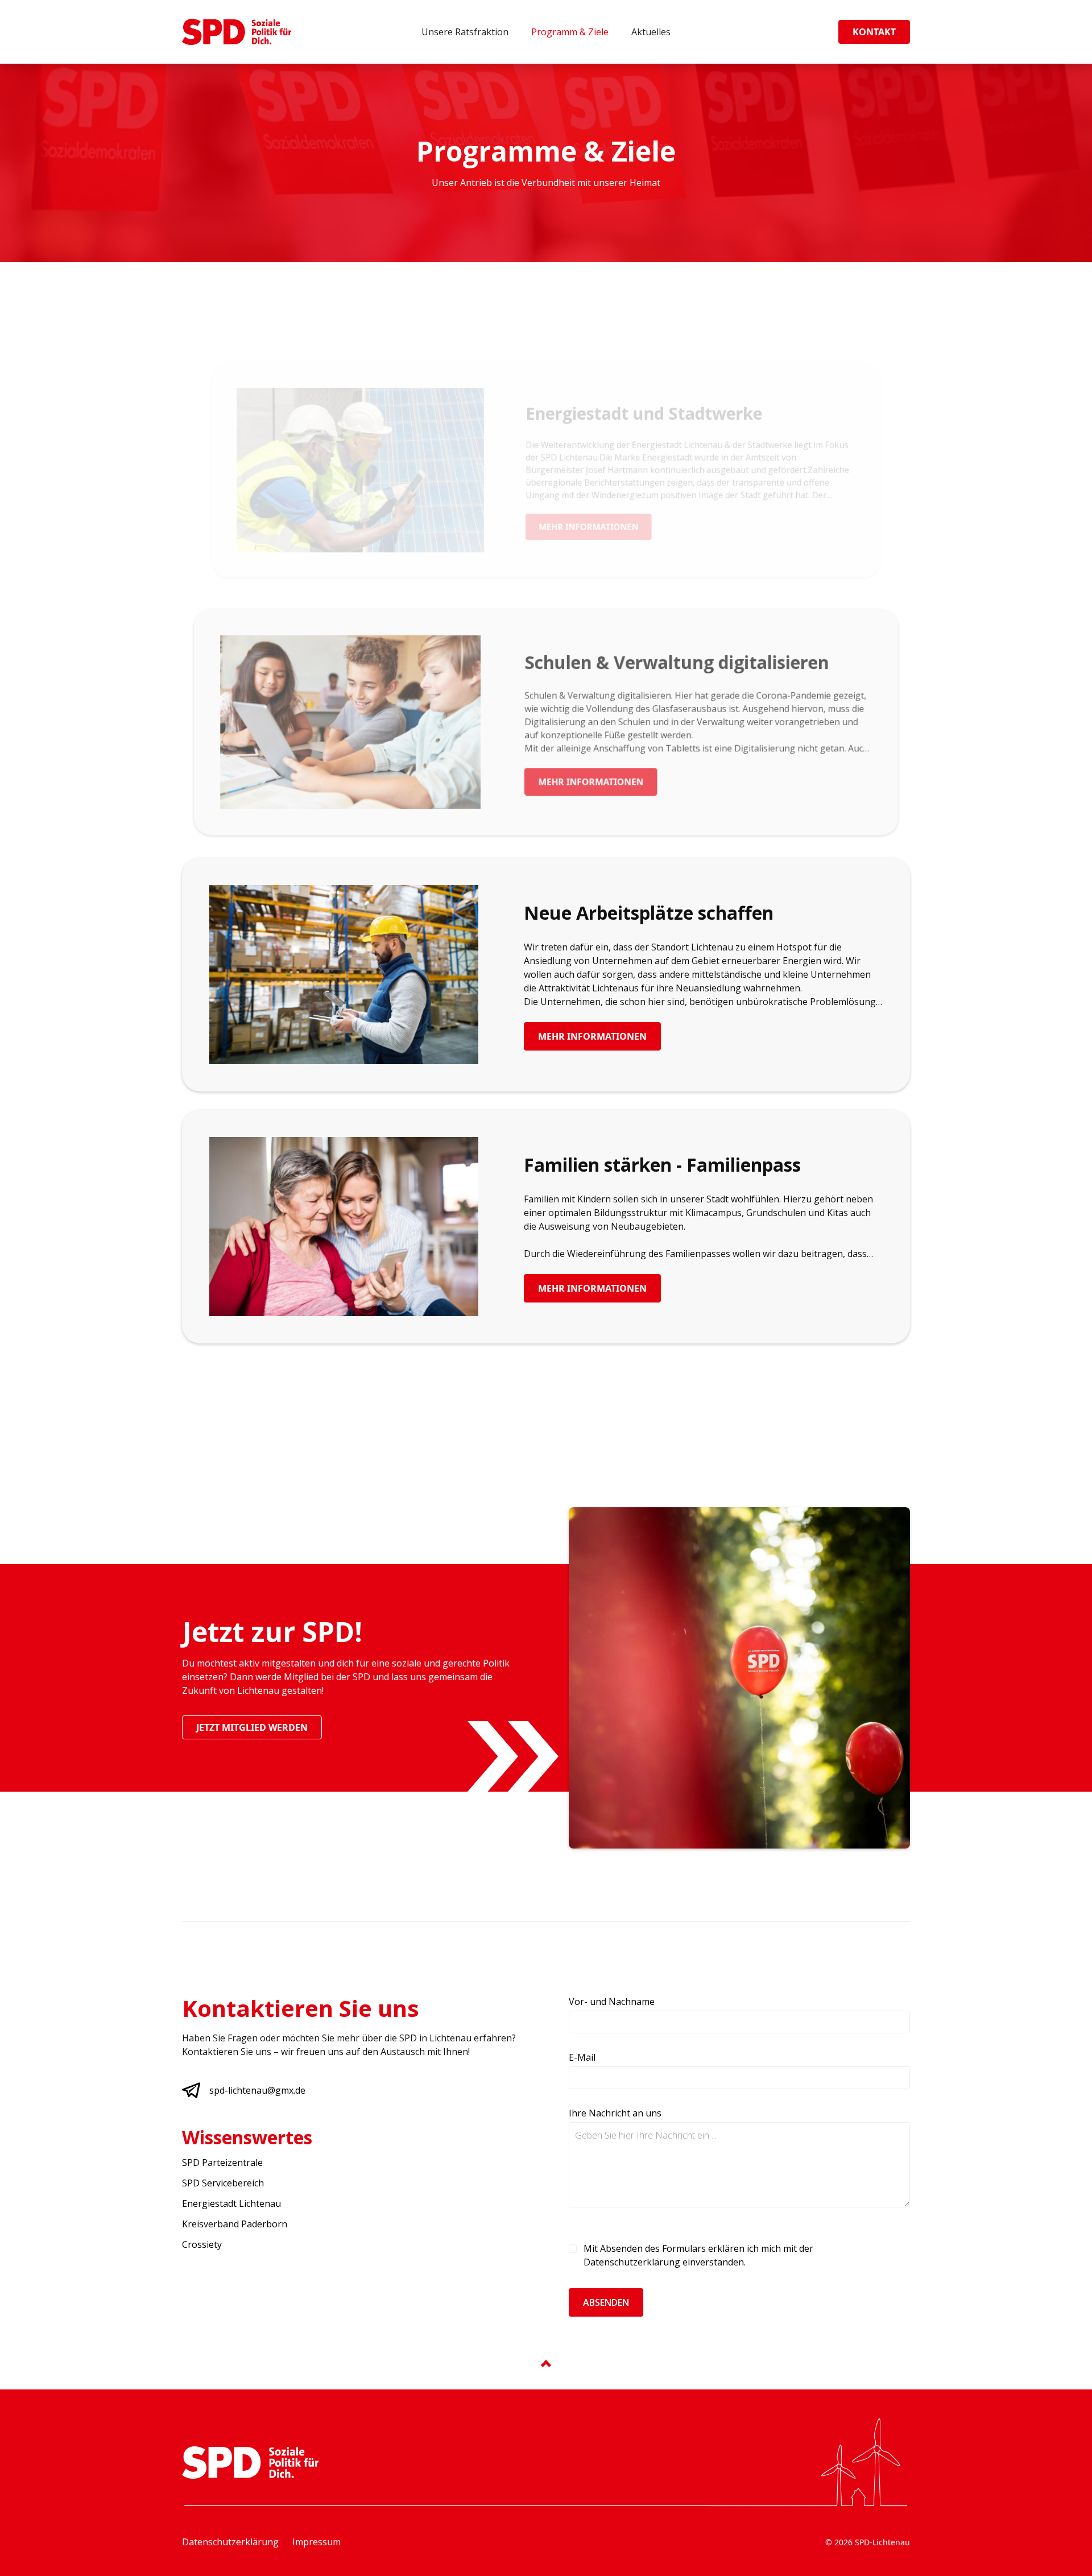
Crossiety (202, 2244)
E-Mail (582, 2057)
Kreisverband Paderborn (235, 2224)
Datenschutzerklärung (632, 2262)
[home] (237, 32)
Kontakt (874, 32)
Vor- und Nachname (612, 2002)
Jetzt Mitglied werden (252, 1727)
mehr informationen (588, 527)
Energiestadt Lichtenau (231, 2203)
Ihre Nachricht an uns (615, 2113)
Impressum (317, 2542)
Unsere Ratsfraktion (465, 32)
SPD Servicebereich (223, 2183)
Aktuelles (651, 32)
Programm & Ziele (570, 32)
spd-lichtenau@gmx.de (257, 2090)
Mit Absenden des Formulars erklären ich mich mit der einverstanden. (698, 2255)
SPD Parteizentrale (222, 2162)
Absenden (606, 2302)
